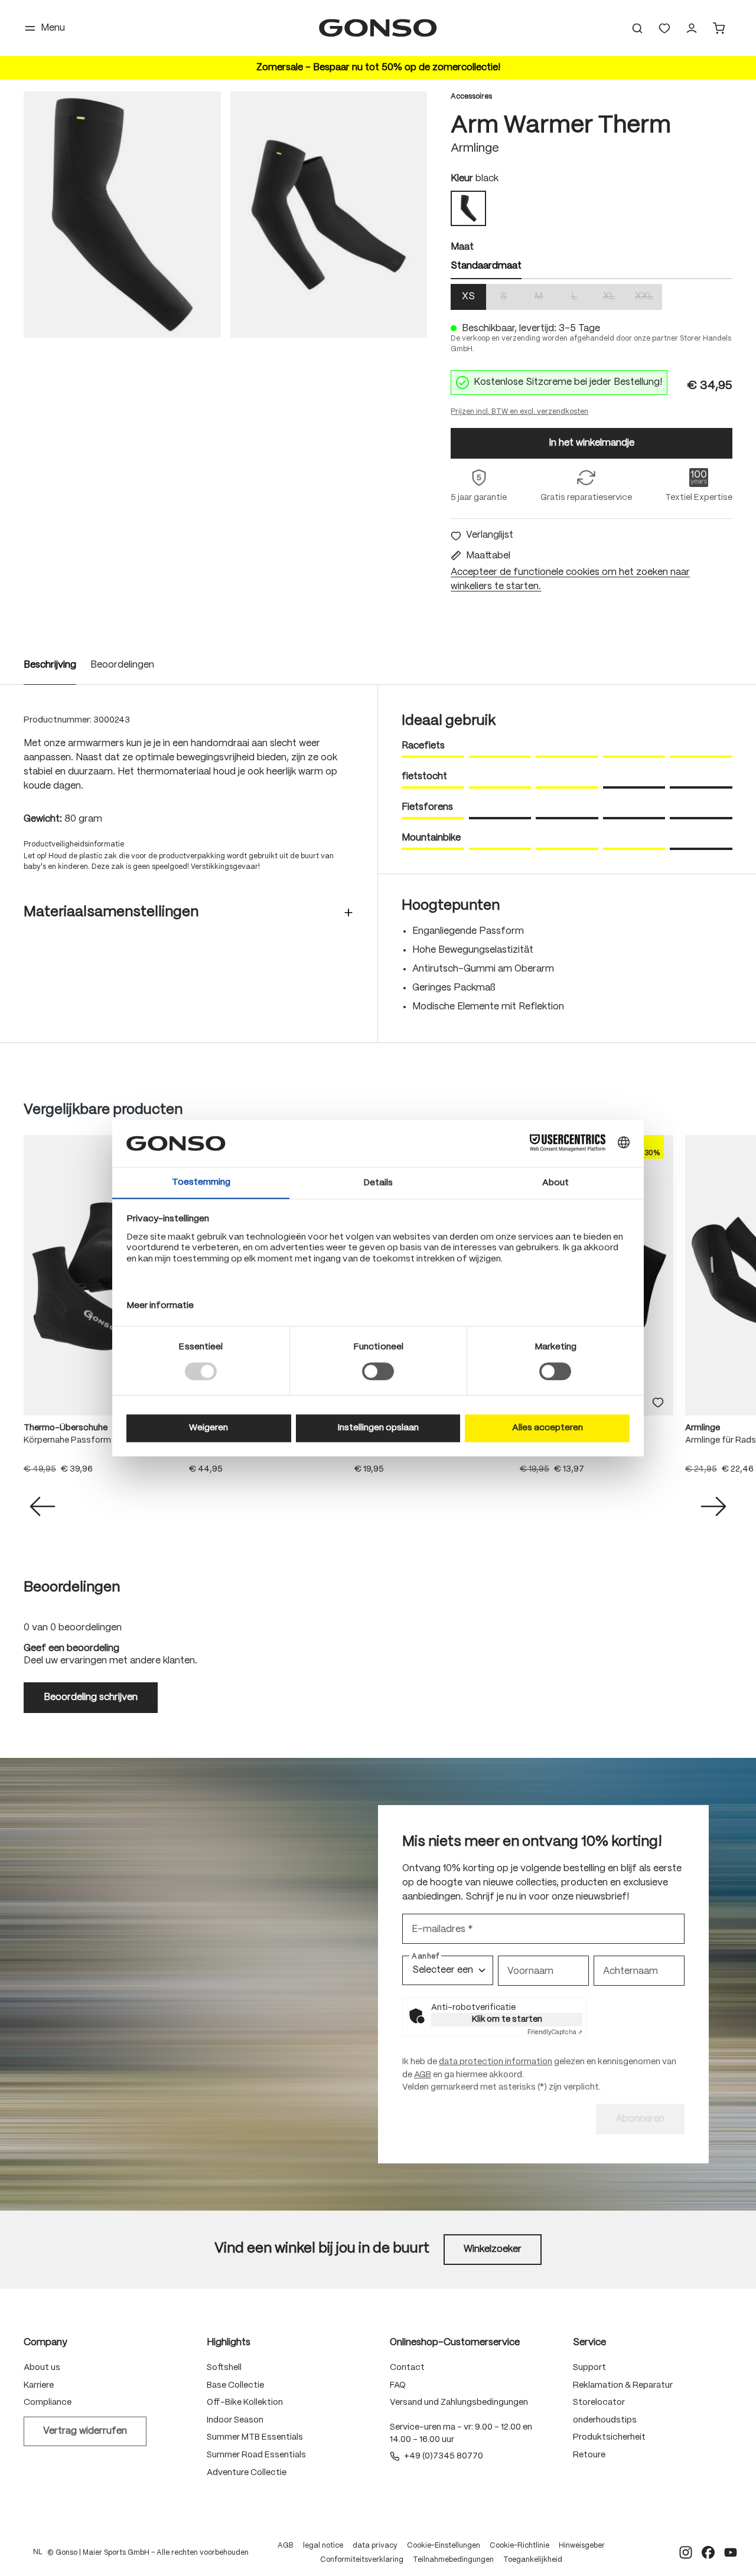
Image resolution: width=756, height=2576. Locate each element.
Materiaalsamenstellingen (111, 912)
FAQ (398, 2385)
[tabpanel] (592, 297)
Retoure (589, 2455)
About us (42, 2368)
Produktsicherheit (609, 2437)
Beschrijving (50, 665)
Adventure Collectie (247, 2473)
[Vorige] (43, 1506)
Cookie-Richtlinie (519, 2546)
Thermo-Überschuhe (66, 1428)
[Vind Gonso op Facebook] (708, 2552)
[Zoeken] (637, 28)
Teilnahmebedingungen (453, 2560)
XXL (649, 298)
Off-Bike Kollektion (245, 2402)
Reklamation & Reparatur (623, 2385)
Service (589, 2343)
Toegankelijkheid (533, 2560)
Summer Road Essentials (256, 2455)
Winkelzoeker (493, 2249)
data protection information (496, 2062)
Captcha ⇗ (555, 2032)
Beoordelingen (122, 665)
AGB (423, 2075)
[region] (225, 215)
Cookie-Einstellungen (444, 2546)
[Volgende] (713, 1506)
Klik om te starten (507, 2019)
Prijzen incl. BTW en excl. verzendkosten (519, 412)
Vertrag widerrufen (85, 2431)
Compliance (48, 2402)
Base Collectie (235, 2385)
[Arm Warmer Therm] (122, 215)
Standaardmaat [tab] (486, 266)
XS (468, 297)
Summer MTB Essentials (255, 2437)
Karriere (39, 2385)
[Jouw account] (692, 28)
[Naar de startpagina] (378, 28)
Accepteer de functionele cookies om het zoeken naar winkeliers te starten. (570, 580)
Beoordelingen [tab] (72, 1588)
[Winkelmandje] (719, 28)
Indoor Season (235, 2420)
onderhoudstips (605, 2420)
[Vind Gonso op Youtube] (731, 2552)
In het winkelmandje (592, 443)
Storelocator (599, 2402)
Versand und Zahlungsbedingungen (459, 2402)
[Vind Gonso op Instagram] (686, 2552)
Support (589, 2368)
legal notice (323, 2546)
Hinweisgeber (582, 2546)
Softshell (224, 2368)
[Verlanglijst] (664, 28)
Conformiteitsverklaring (362, 2560)
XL (615, 298)
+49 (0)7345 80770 (444, 2456)
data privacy (375, 2546)
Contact (407, 2368)
